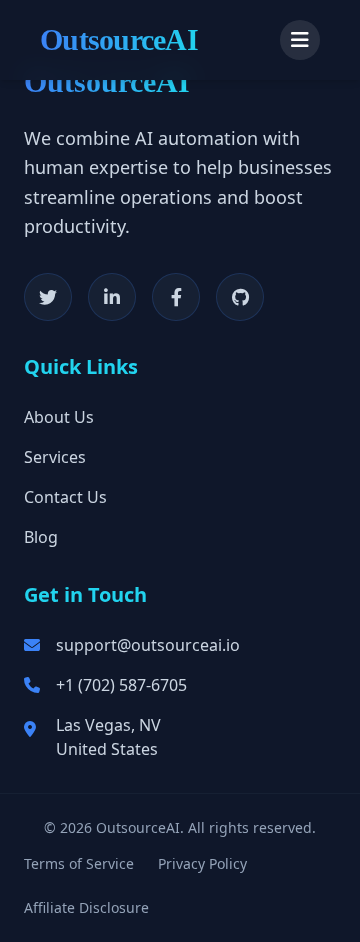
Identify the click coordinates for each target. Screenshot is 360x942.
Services (55, 457)
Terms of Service (79, 863)
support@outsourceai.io (148, 645)
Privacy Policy (202, 863)
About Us (59, 417)
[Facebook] (176, 297)
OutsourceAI (119, 39)
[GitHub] (240, 297)
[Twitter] (48, 297)
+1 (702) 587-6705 (121, 685)
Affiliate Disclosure (86, 907)
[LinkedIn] (112, 297)
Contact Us (65, 497)
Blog (41, 537)
